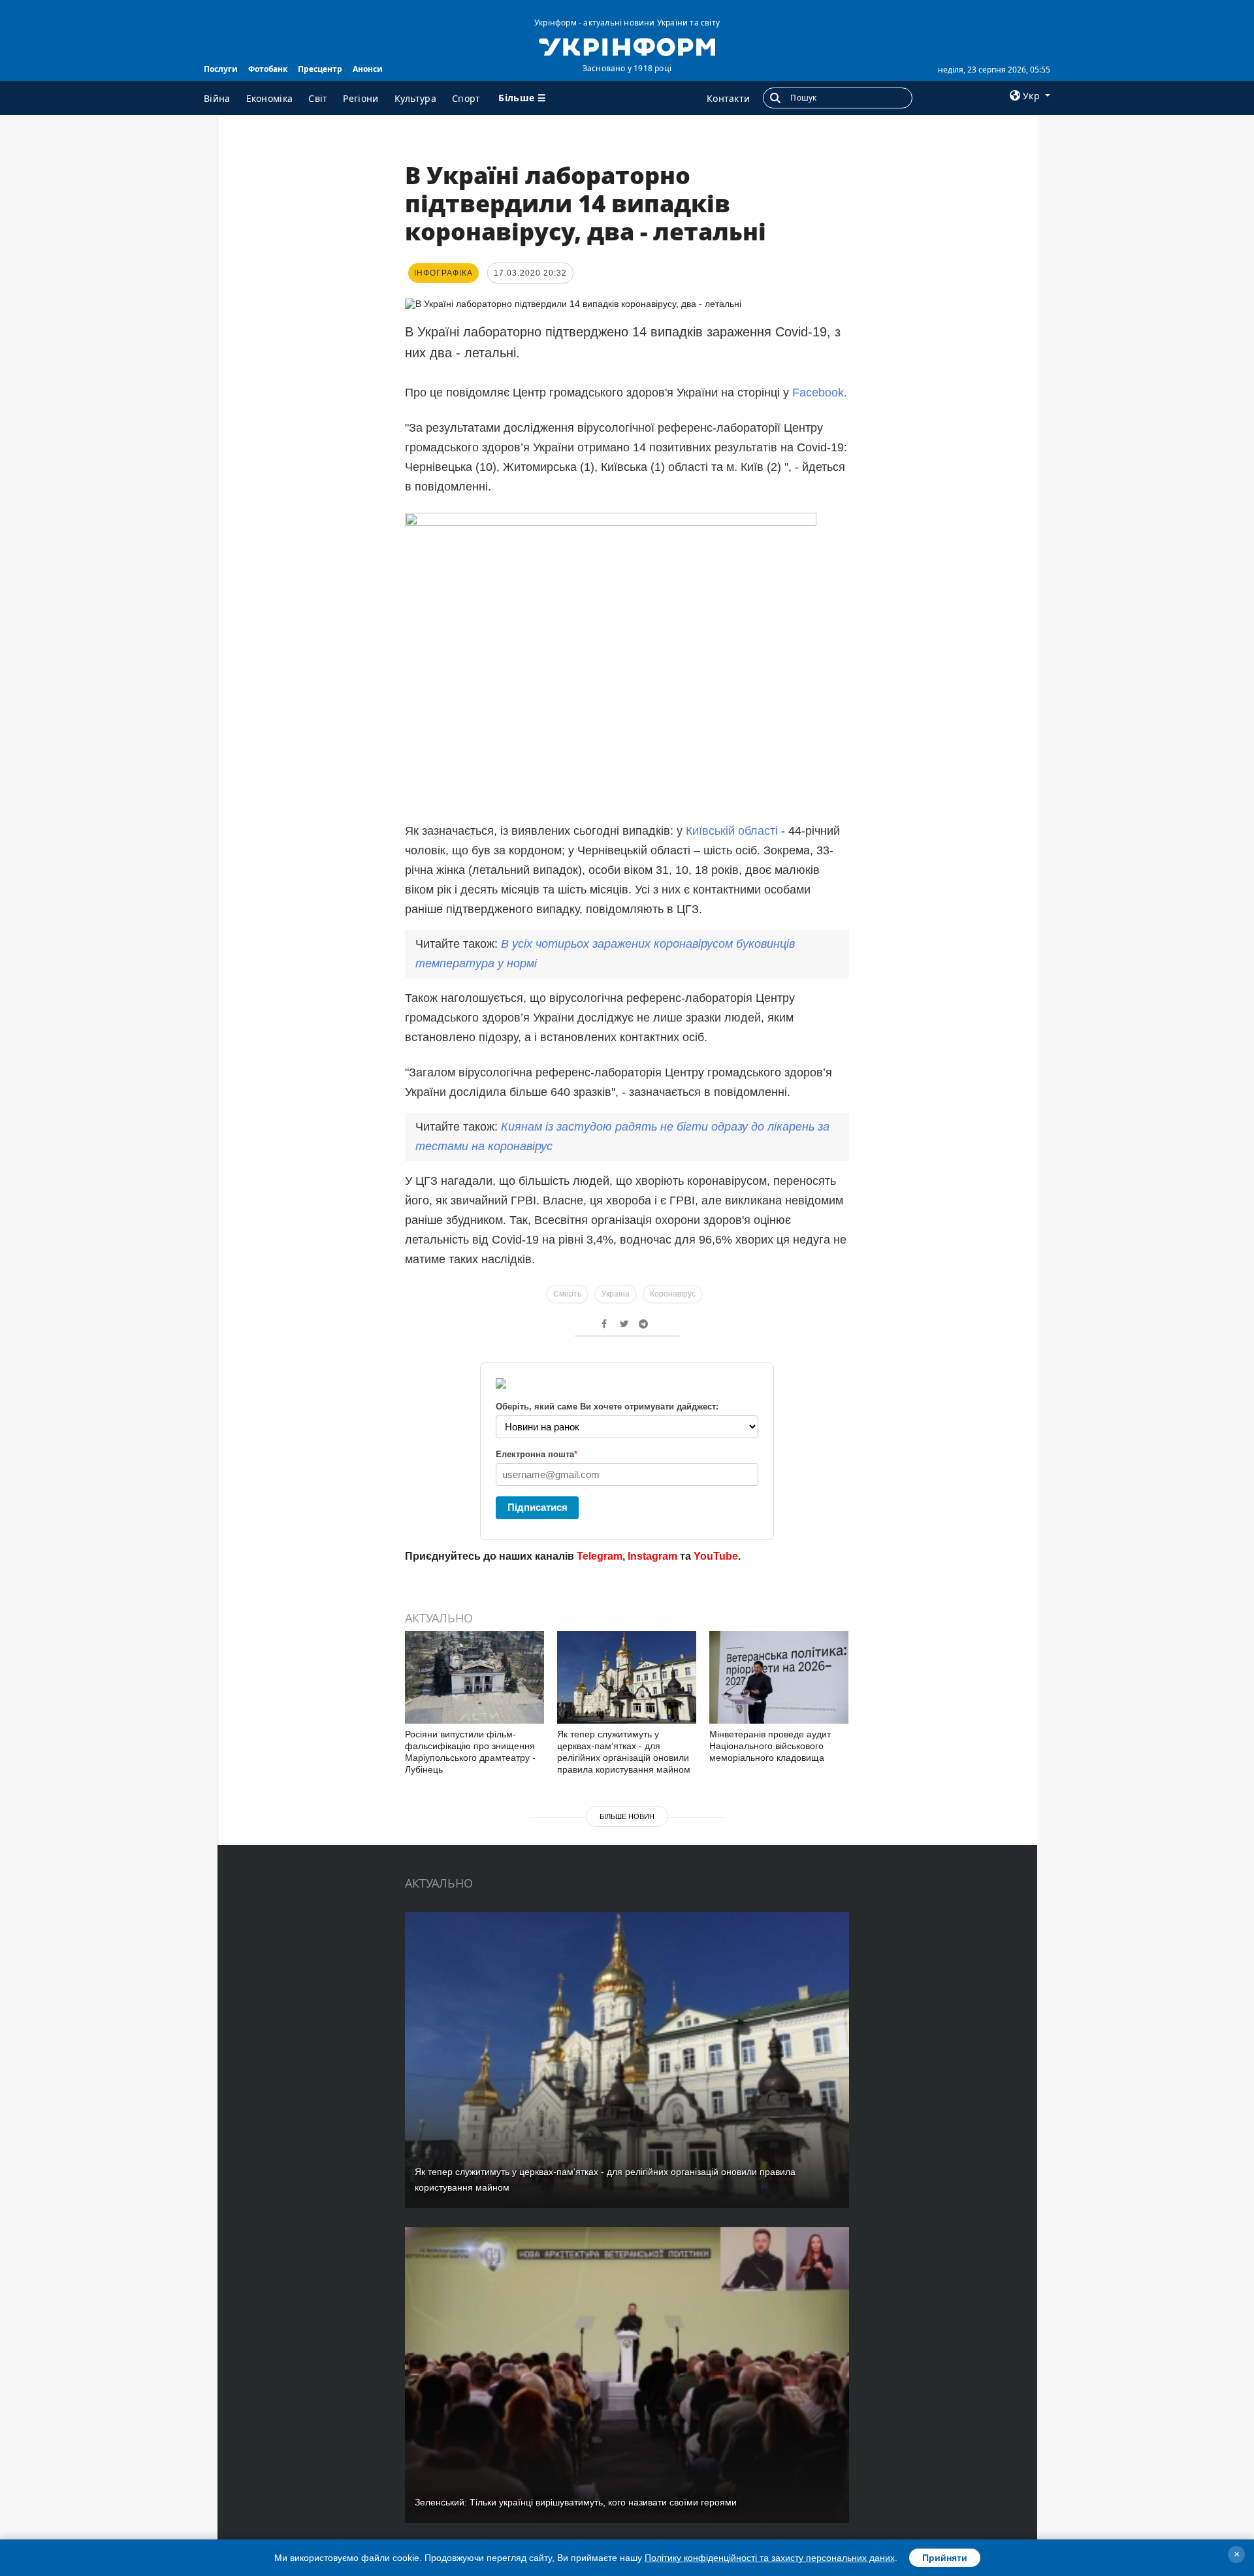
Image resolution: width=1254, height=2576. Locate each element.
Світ (318, 98)
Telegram (600, 1556)
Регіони (361, 98)
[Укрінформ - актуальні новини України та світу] (627, 46)
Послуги (221, 69)
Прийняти (945, 2558)
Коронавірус (673, 1294)
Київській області (732, 831)
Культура (415, 98)
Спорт (466, 98)
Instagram (652, 1556)
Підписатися (538, 1507)
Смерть (567, 1294)
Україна (616, 1294)
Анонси (368, 69)
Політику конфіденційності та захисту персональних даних (770, 2558)
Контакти (728, 98)
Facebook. (820, 393)
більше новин (627, 1816)
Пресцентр (320, 69)
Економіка (270, 98)
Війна (217, 98)
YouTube (716, 1556)
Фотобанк (268, 69)
